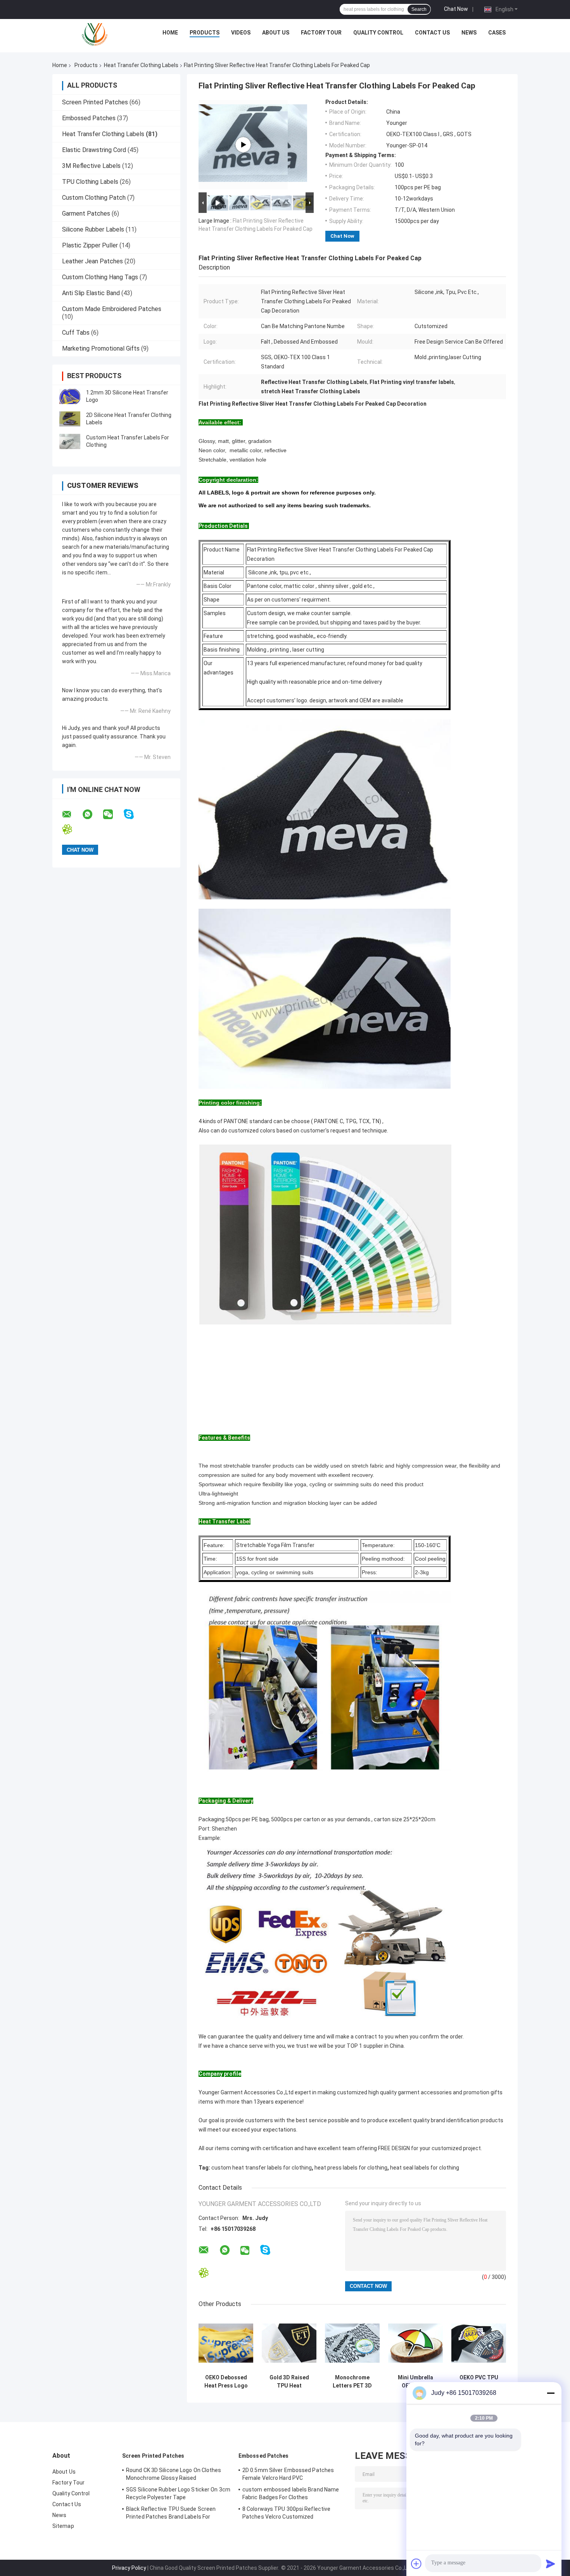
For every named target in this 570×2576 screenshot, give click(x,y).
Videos (241, 33)
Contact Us (432, 33)
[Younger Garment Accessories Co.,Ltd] (95, 35)
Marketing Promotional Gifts (101, 348)
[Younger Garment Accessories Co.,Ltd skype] (134, 814)
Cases (497, 33)
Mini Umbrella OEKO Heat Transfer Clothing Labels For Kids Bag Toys (415, 2382)
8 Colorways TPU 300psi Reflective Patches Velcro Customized (286, 2513)
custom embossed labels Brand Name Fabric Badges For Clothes (291, 2493)
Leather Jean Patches (92, 261)
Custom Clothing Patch (94, 198)
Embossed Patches (89, 118)
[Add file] (416, 2564)
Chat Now (456, 9)
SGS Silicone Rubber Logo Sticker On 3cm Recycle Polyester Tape (178, 2493)
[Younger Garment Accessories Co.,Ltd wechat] (113, 814)
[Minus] (551, 2393)
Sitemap (63, 2526)
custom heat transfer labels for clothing (262, 2168)
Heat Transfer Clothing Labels (141, 65)
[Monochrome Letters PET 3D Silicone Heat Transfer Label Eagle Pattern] (352, 2343)
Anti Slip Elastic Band (91, 293)
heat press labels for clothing (351, 2168)
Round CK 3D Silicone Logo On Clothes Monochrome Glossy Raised (174, 2474)
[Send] (551, 2564)
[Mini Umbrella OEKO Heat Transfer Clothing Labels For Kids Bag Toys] (415, 2343)
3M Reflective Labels (91, 166)
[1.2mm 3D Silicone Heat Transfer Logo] (70, 396)
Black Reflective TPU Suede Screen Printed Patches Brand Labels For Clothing (171, 2514)
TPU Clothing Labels (90, 182)
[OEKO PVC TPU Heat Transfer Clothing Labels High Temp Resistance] (479, 2343)
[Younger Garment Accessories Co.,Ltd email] (72, 814)
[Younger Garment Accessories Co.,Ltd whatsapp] (92, 814)
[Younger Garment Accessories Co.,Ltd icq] (72, 829)
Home (170, 33)
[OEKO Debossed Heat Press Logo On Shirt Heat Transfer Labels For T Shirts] (226, 2343)
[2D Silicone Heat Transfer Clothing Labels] (70, 419)
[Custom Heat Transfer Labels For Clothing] (70, 441)
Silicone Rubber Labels (93, 229)
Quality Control (378, 33)
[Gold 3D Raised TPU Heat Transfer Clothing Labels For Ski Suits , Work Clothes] (289, 2343)
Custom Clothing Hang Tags (100, 277)
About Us (276, 33)
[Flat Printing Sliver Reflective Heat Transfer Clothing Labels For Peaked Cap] (243, 145)
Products (205, 33)
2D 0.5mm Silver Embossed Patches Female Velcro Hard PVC (288, 2474)
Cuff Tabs (76, 333)
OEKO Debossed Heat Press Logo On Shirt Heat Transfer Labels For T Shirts (226, 2382)
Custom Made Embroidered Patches (112, 309)
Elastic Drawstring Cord (94, 150)
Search (419, 9)
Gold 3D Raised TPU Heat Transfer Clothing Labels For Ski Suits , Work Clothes (289, 2382)
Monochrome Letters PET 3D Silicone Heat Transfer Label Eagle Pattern (352, 2382)
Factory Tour (321, 33)
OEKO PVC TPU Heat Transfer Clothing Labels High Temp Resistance (479, 2382)
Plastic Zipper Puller (90, 245)
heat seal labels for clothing (425, 2168)
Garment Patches (86, 214)
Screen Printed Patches (95, 102)
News (469, 33)
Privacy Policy (129, 2568)
